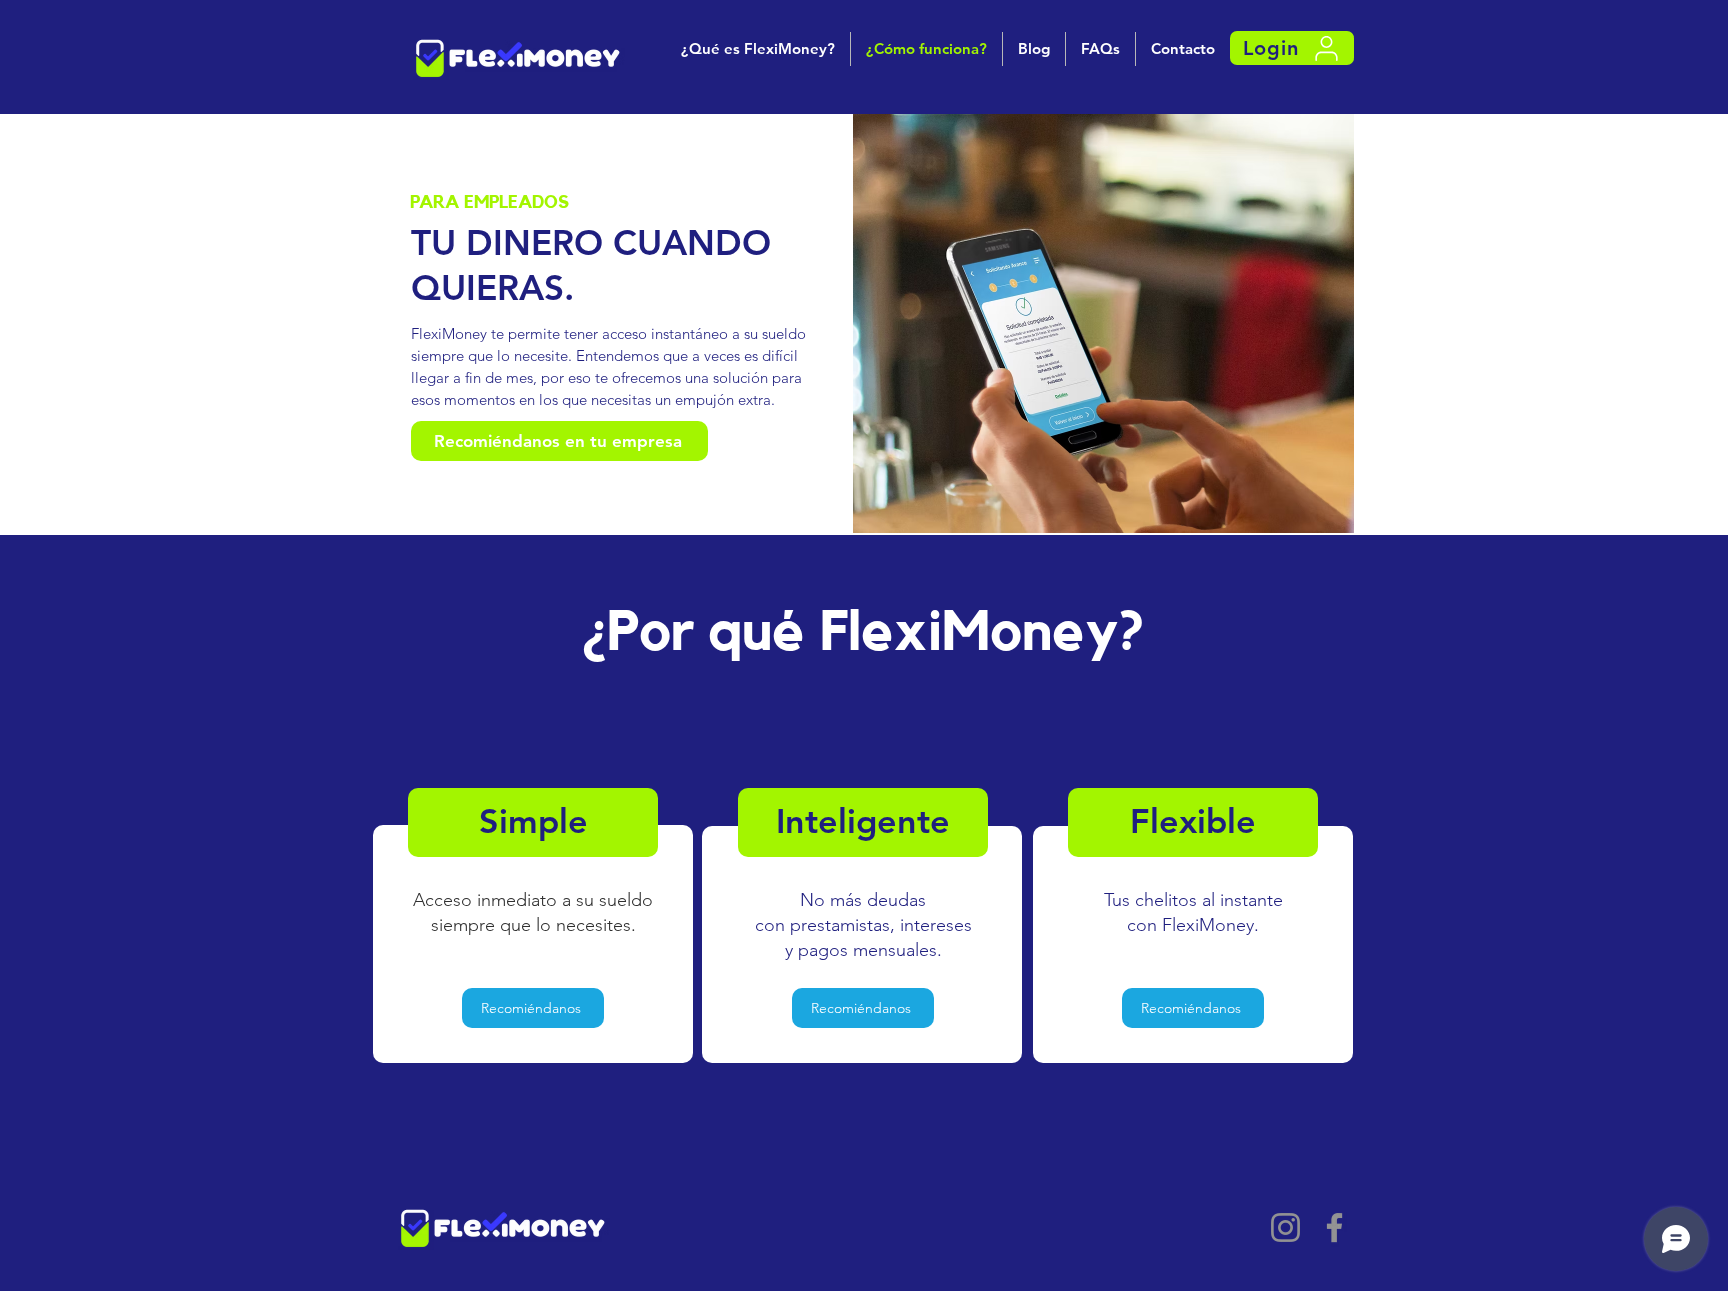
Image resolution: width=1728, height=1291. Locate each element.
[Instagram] (1285, 1227)
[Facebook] (1334, 1227)
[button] (1292, 48)
